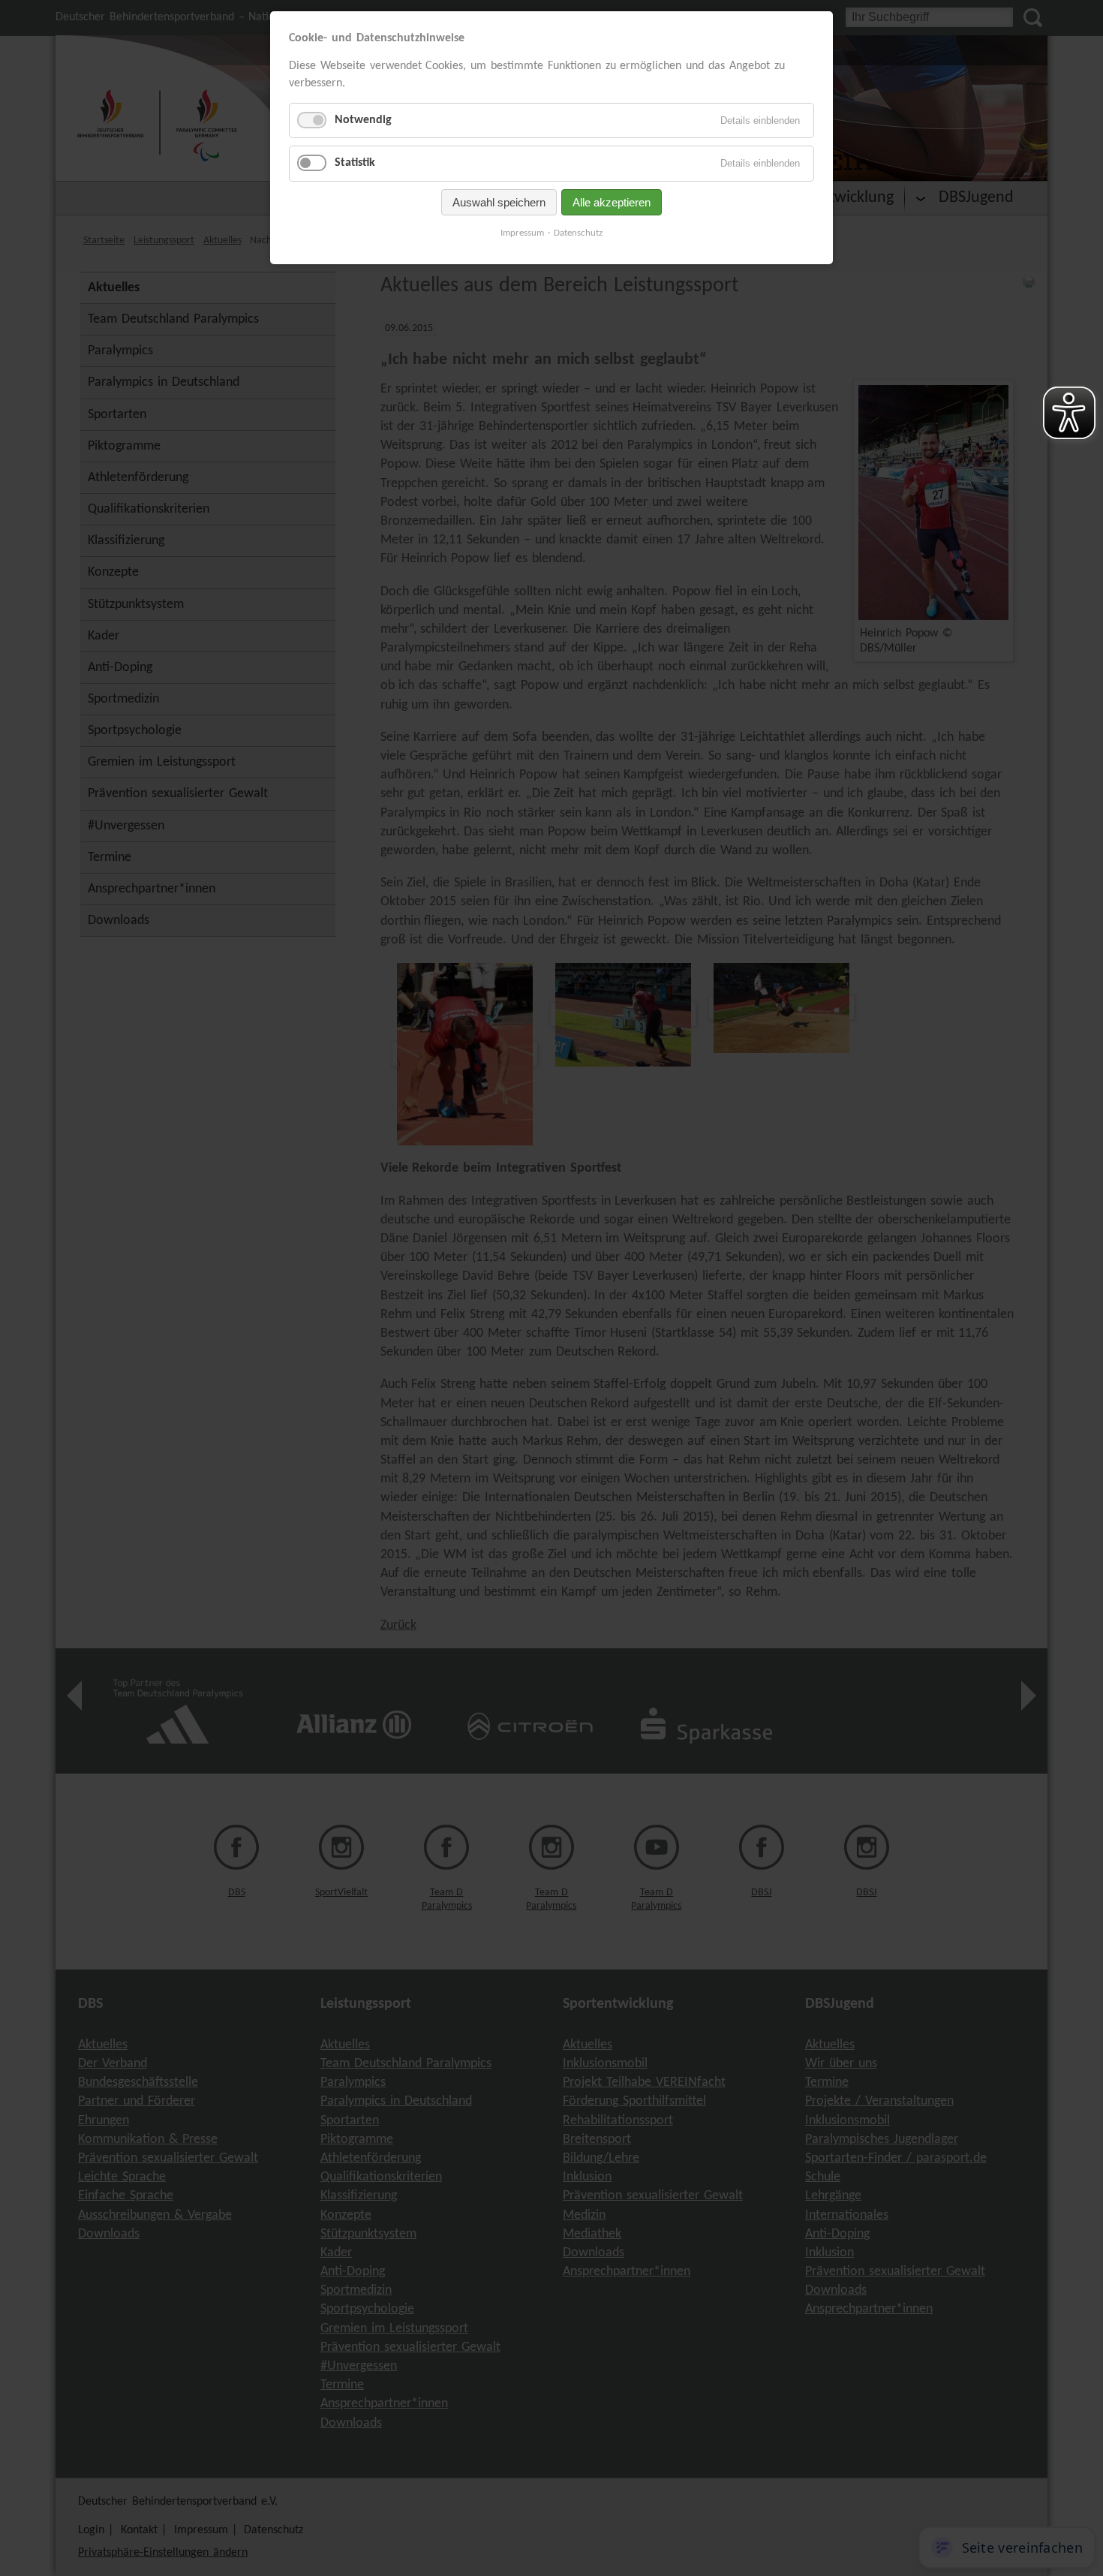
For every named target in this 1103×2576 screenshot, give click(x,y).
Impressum (522, 233)
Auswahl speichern (499, 202)
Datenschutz (578, 233)
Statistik (355, 163)
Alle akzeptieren (612, 202)
